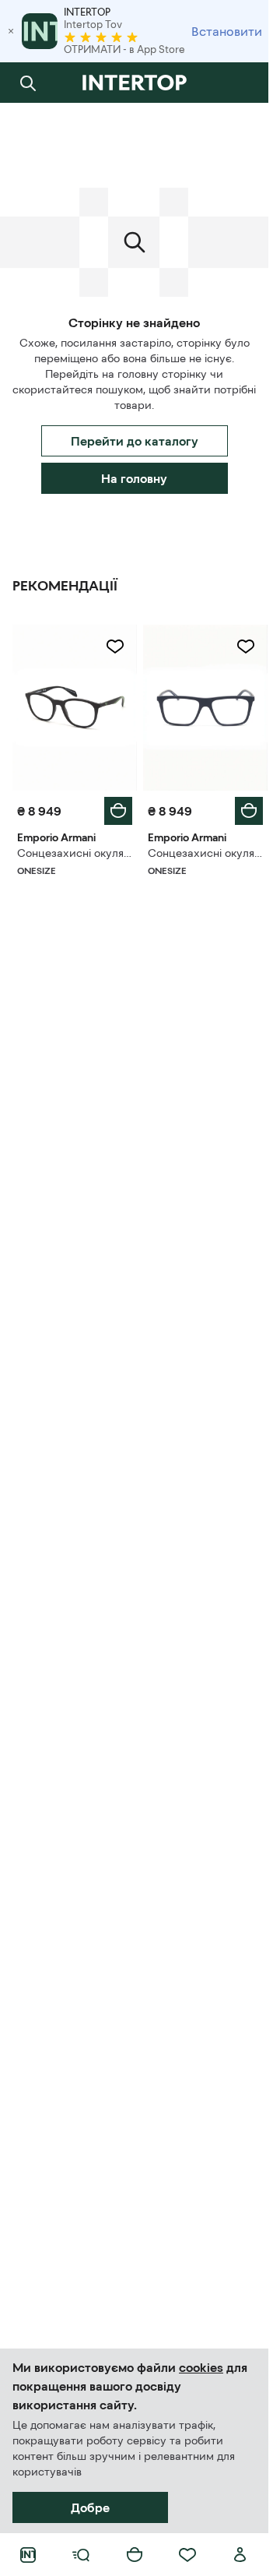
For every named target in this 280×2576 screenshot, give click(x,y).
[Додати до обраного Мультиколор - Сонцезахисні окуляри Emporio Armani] (115, 647)
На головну (134, 478)
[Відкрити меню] (81, 2555)
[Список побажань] (187, 2555)
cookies (201, 2367)
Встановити (227, 31)
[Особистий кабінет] (240, 2555)
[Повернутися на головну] (134, 83)
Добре (90, 2507)
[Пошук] (28, 83)
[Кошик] (135, 2555)
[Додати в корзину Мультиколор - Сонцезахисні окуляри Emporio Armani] (118, 811)
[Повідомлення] (240, 83)
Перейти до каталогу (135, 441)
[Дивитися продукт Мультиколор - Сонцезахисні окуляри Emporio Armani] (75, 708)
